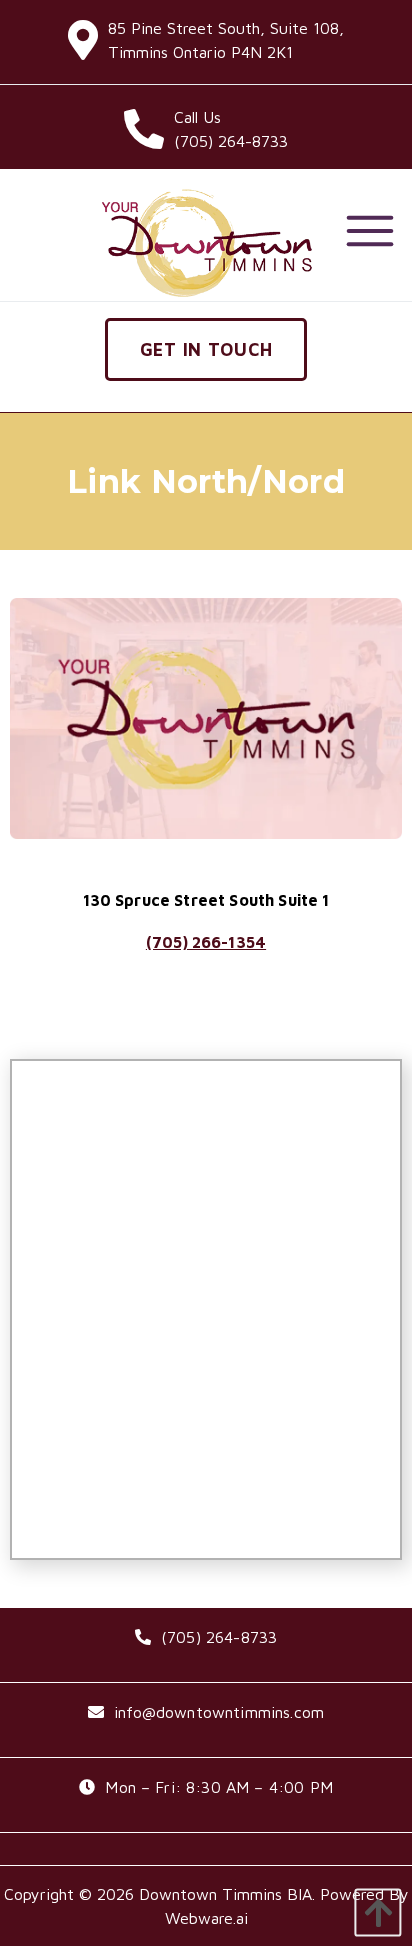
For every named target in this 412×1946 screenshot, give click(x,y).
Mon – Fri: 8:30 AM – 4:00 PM (218, 1787)
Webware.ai (206, 1918)
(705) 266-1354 (206, 942)
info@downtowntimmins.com (219, 1712)
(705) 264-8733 (219, 1637)
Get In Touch (206, 349)
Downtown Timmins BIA (225, 1894)
